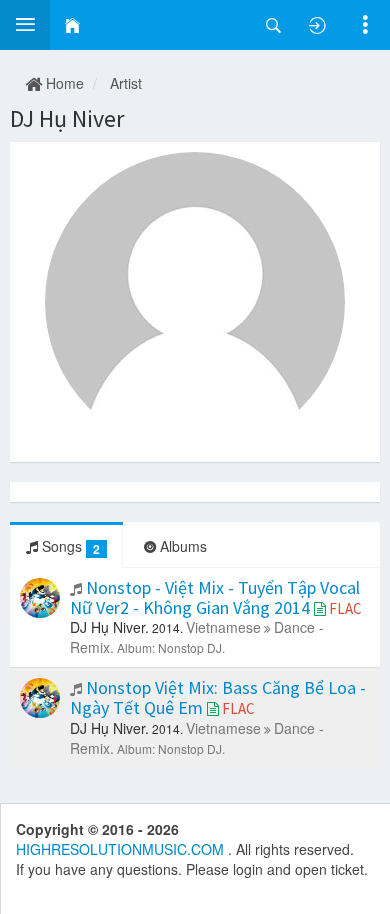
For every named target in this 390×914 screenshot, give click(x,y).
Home (63, 83)
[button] (25, 25)
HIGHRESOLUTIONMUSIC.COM (122, 849)
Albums (181, 546)
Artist (126, 83)
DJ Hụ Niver (67, 118)
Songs (69, 546)
